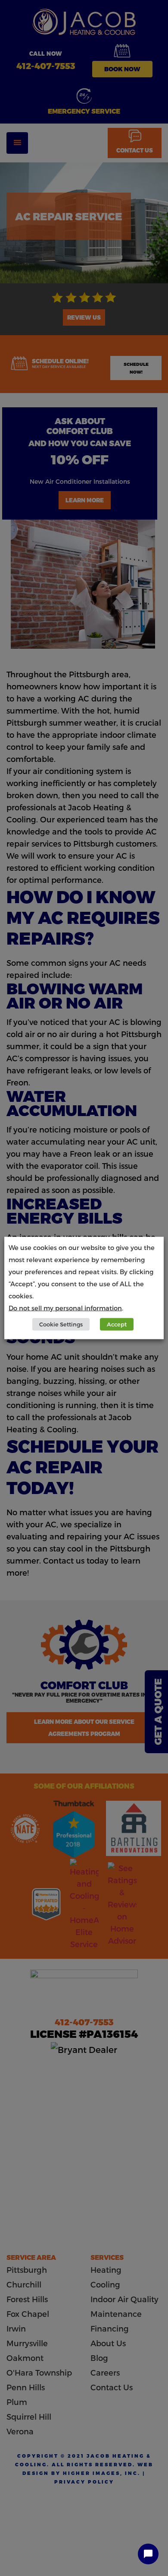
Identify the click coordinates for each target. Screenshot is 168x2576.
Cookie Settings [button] (61, 1324)
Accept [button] (117, 1324)
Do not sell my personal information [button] (65, 1308)
